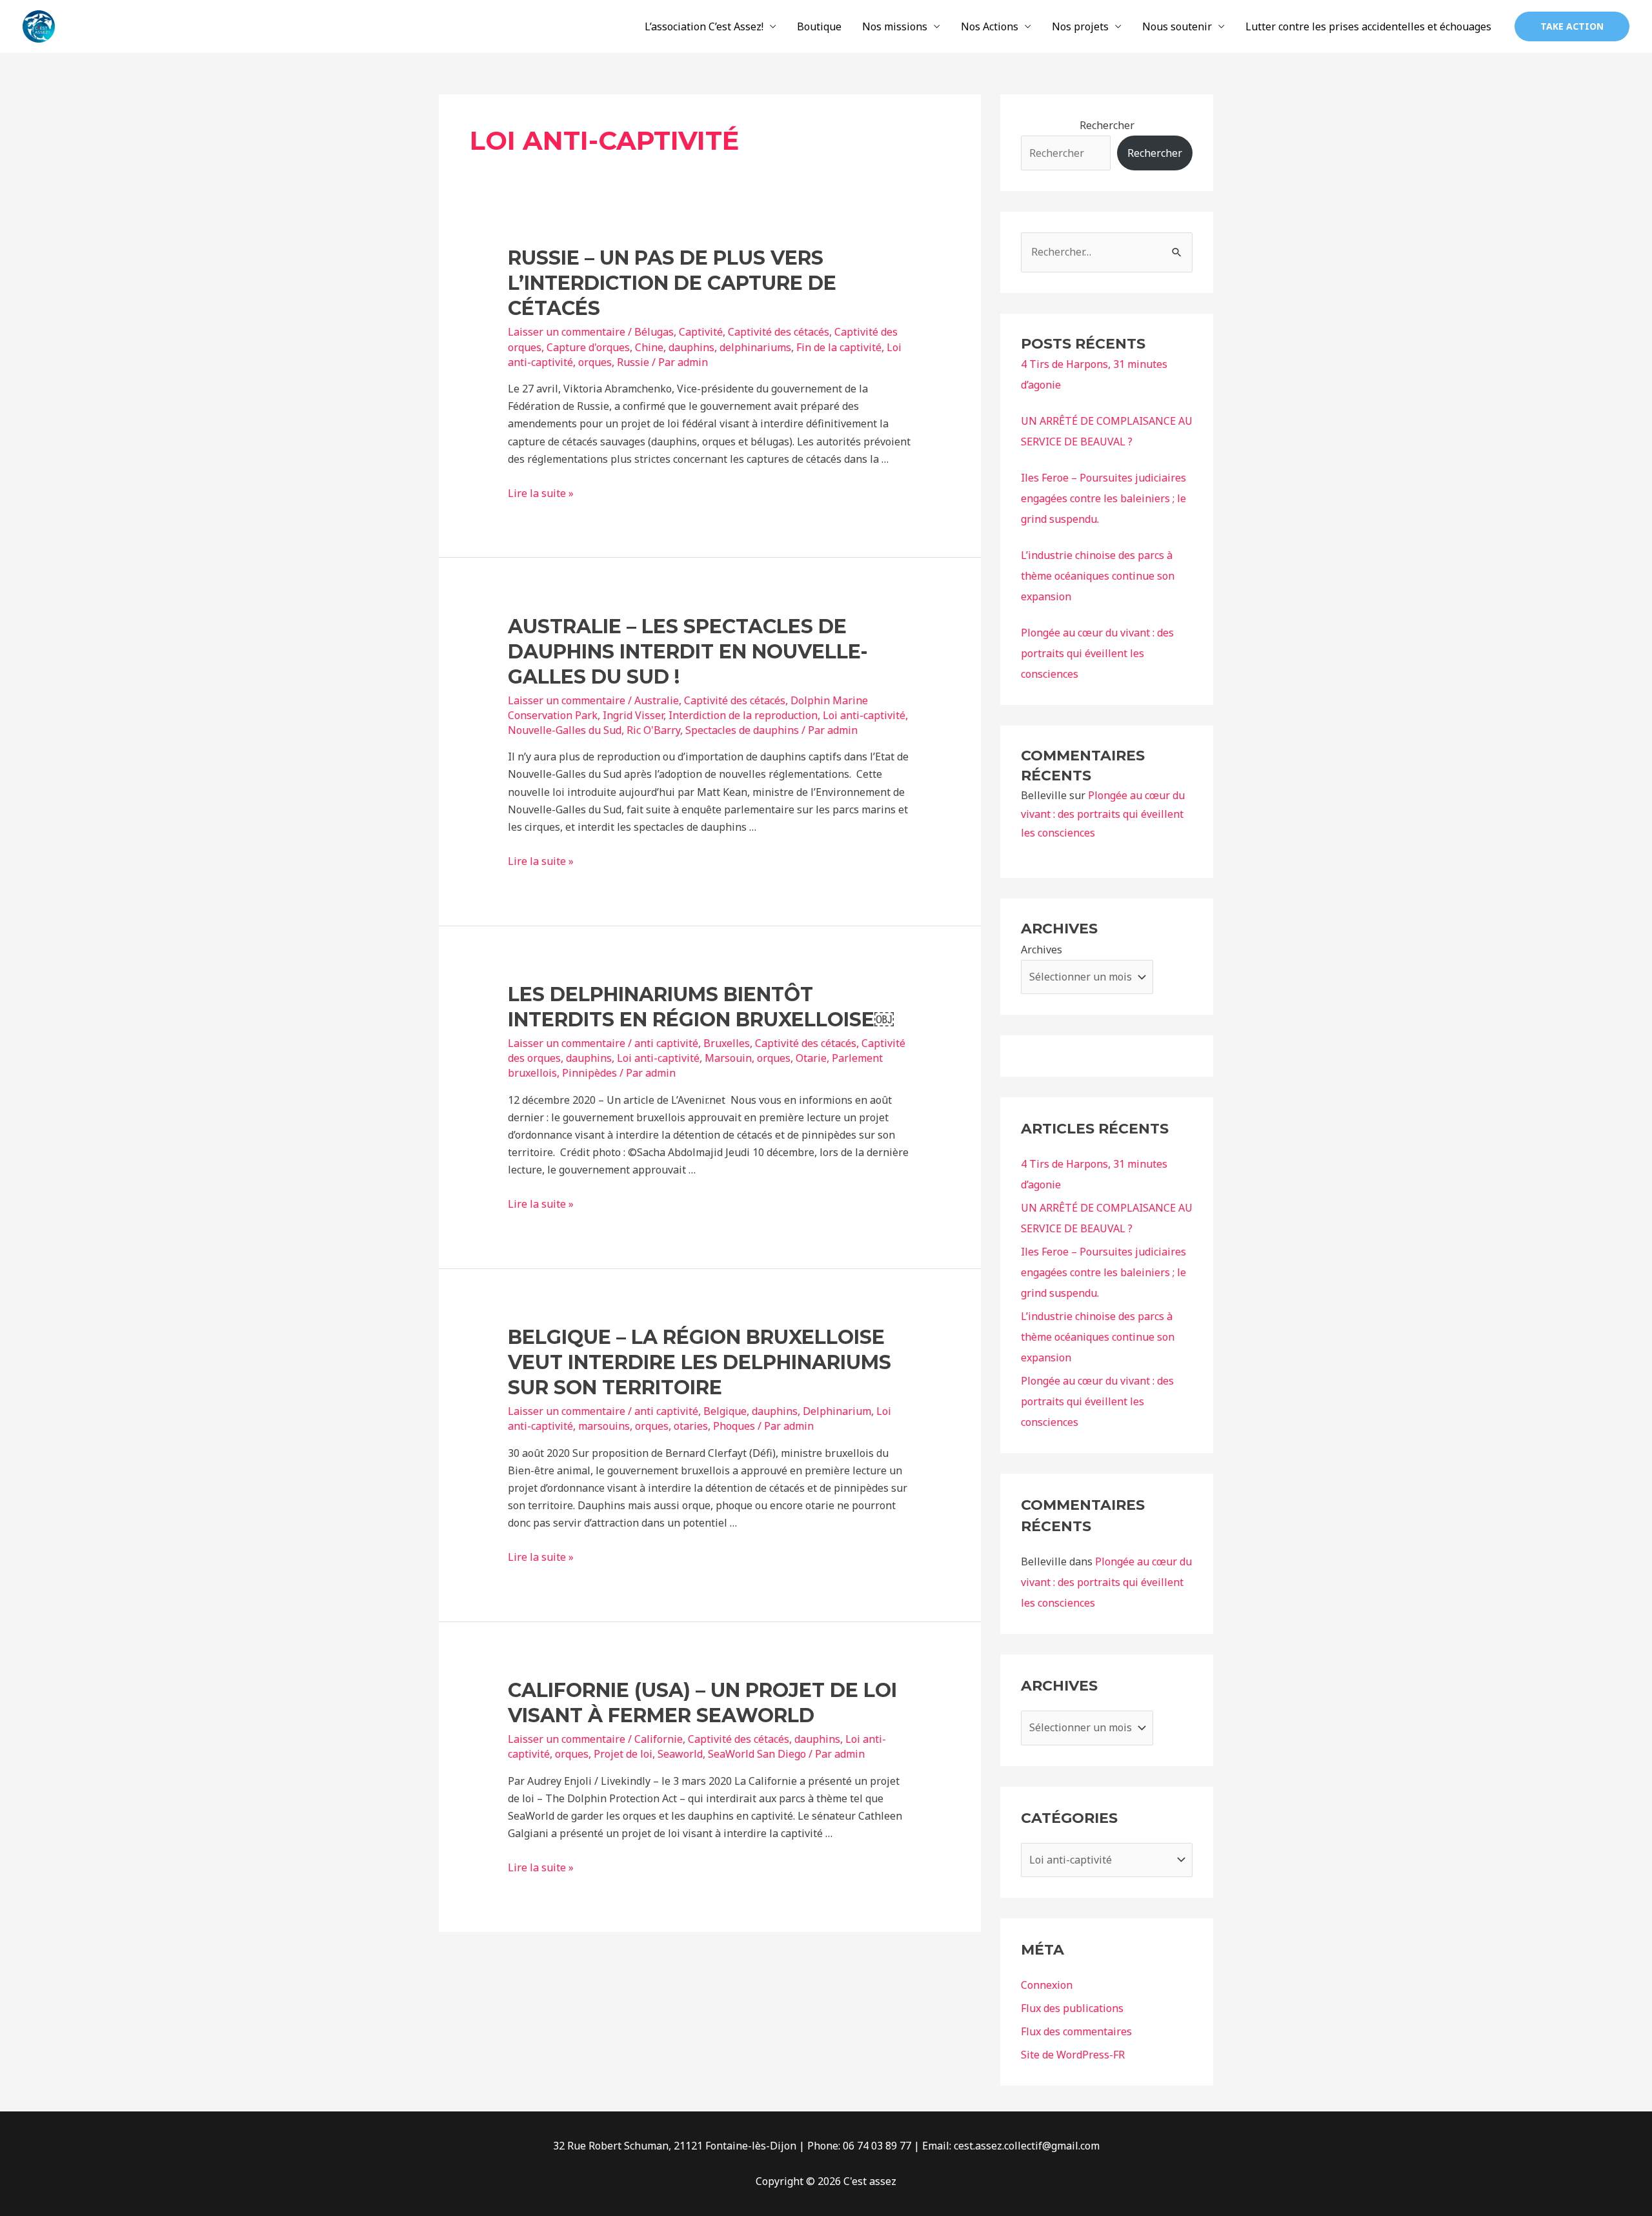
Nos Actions (990, 26)
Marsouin (728, 1058)
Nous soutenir (1177, 26)
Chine (649, 347)
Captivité (701, 332)
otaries (691, 1426)
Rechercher (1107, 125)
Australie (657, 700)
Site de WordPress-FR (1073, 2055)
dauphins (691, 347)
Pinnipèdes (589, 1073)
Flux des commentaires (1076, 2031)
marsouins (604, 1426)
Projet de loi (623, 1754)
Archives (1042, 950)
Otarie (811, 1058)
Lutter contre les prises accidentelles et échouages (1368, 26)
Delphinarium (837, 1411)
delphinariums (755, 347)
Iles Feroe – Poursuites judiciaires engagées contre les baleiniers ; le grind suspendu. (1103, 498)
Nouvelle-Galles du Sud (565, 730)
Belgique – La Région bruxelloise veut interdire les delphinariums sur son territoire (700, 1362)
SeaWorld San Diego (757, 1754)
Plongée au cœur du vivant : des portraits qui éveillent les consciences (1097, 653)
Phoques (734, 1426)
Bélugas (654, 332)
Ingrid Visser (633, 715)
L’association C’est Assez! (704, 26)
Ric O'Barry (653, 730)
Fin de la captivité (839, 347)
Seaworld (680, 1754)
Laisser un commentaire (567, 332)
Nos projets (1080, 26)
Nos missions (895, 26)
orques (595, 362)
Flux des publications (1072, 2008)
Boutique (819, 26)
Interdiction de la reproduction (743, 715)
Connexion (1047, 1985)
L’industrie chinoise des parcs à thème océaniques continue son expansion (1098, 576)
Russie (633, 362)
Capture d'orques (588, 347)
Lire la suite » (541, 493)
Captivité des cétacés (779, 332)
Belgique (725, 1411)
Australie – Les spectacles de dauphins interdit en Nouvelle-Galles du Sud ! (688, 652)
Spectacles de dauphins (742, 730)
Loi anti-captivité (864, 715)
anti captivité (666, 1043)
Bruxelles (727, 1043)
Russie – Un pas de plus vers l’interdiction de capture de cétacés (672, 283)
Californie (659, 1739)
